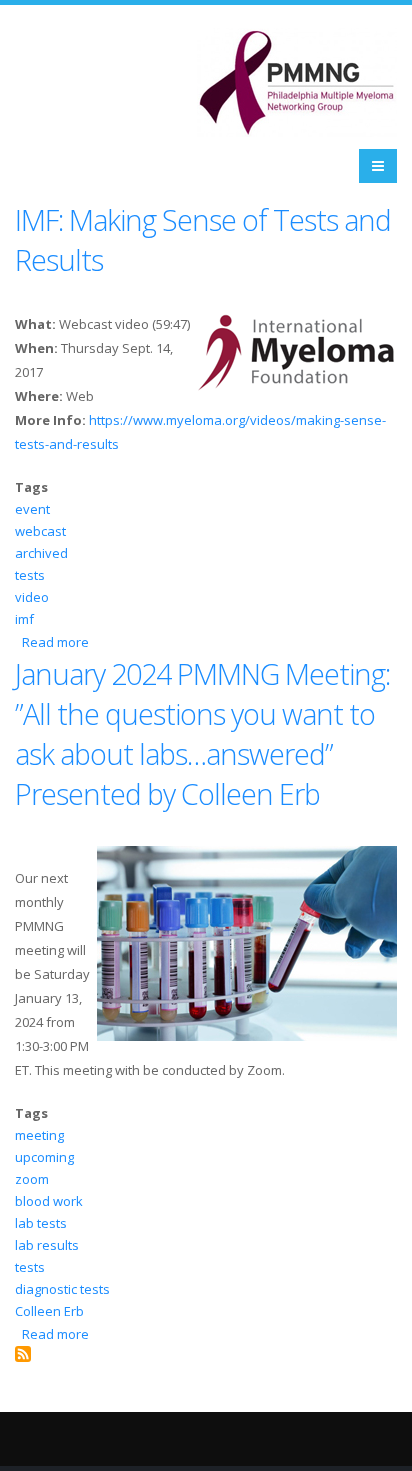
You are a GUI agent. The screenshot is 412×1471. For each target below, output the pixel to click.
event (32, 509)
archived (41, 553)
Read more (55, 642)
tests (30, 575)
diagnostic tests (62, 1289)
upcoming (44, 1157)
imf (24, 619)
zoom (32, 1179)
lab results (47, 1245)
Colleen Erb (49, 1311)
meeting (39, 1135)
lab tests (41, 1223)
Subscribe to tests (23, 1354)
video (32, 597)
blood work (49, 1201)
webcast (40, 531)
